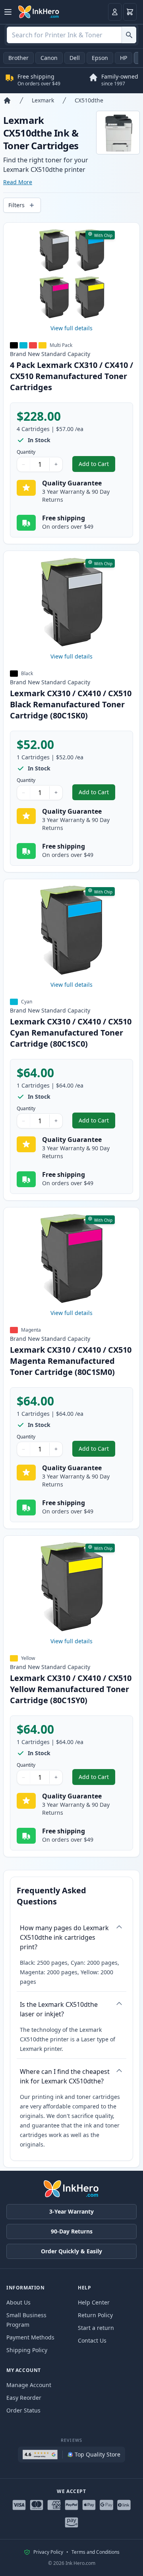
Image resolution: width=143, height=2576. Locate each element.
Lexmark (43, 100)
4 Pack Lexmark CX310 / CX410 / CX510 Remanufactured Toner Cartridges (71, 376)
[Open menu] (8, 12)
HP (124, 58)
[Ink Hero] (39, 12)
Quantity (26, 452)
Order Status (23, 2410)
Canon (49, 58)
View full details (71, 328)
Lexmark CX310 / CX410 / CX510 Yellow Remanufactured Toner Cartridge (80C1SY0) (71, 1689)
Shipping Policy (27, 2350)
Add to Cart (97, 466)
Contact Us (92, 2340)
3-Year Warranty (71, 2211)
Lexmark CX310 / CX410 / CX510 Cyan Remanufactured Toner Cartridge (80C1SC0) (71, 1033)
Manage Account (29, 2385)
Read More (18, 182)
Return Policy (95, 2315)
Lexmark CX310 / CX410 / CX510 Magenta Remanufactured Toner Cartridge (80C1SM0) (71, 1361)
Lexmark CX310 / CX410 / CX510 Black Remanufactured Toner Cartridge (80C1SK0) (71, 704)
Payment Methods (30, 2337)
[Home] (7, 100)
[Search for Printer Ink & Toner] (129, 35)
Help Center (94, 2302)
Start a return (96, 2328)
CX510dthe (89, 100)
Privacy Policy (48, 2552)
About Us (18, 2302)
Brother (18, 58)
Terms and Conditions (96, 2552)
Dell (75, 58)
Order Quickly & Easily (71, 2251)
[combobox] (71, 35)
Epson (100, 58)
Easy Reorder (24, 2398)
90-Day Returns (72, 2231)
